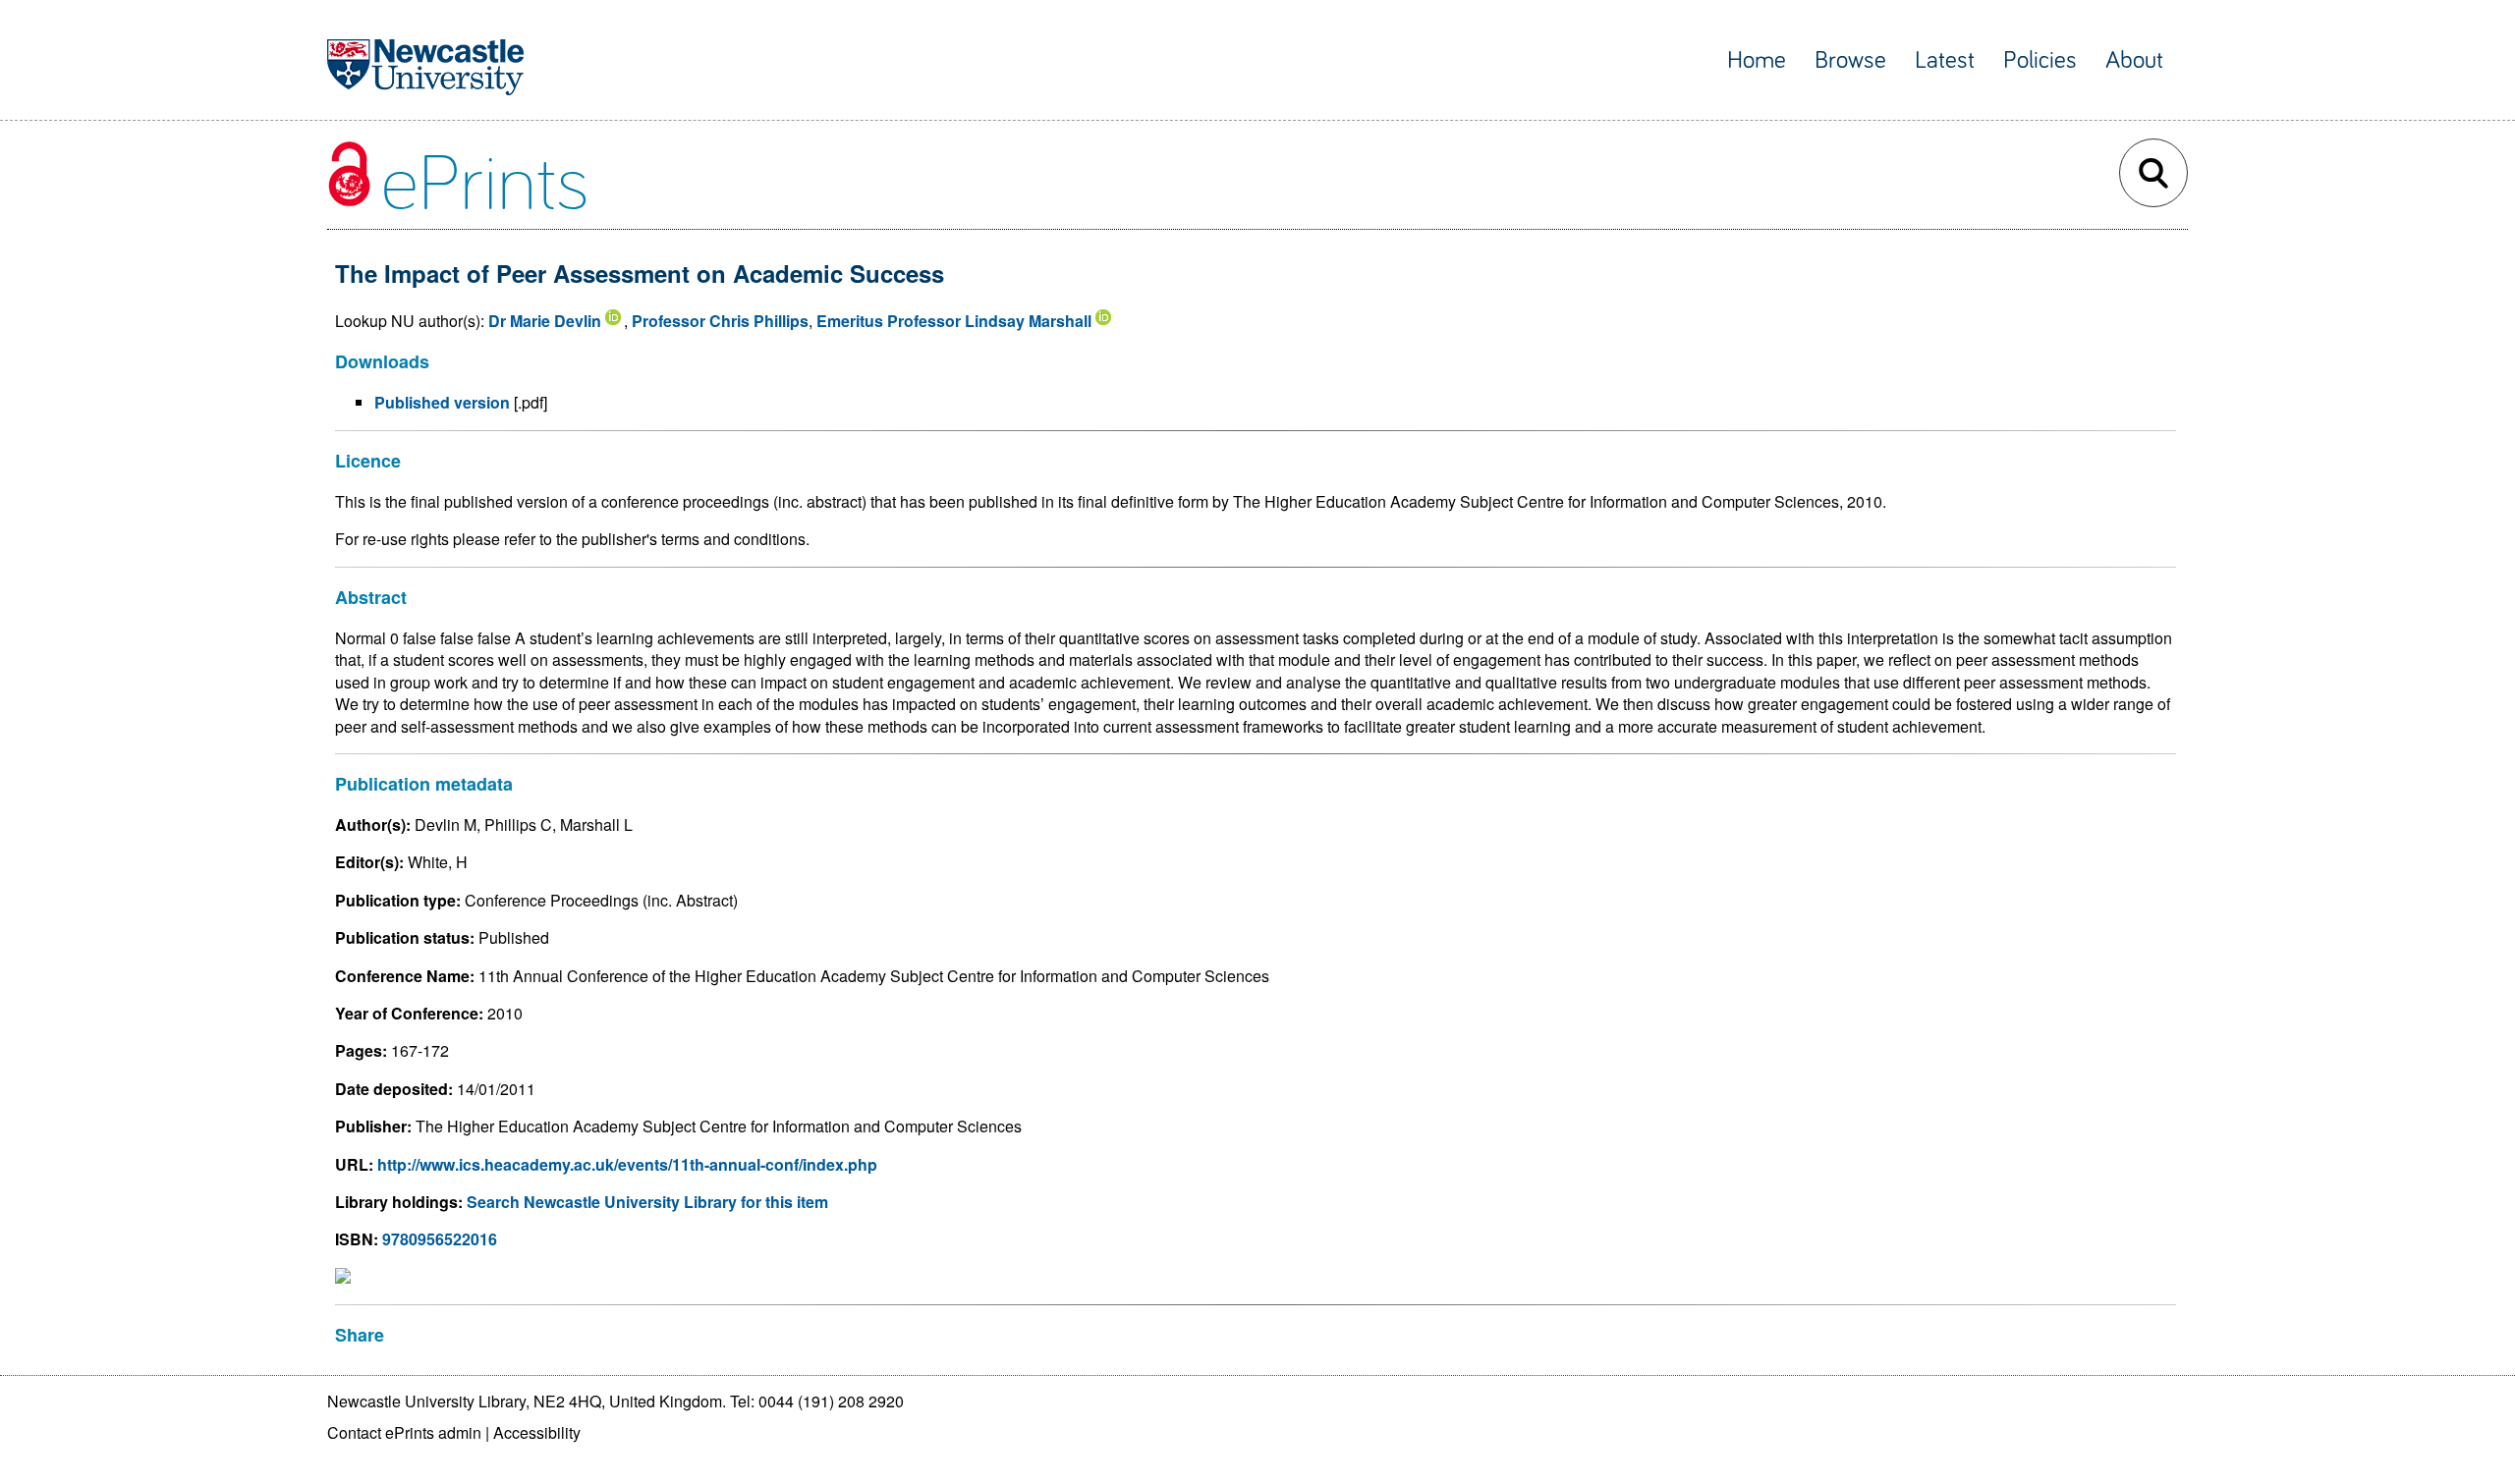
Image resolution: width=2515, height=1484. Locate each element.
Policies (2040, 60)
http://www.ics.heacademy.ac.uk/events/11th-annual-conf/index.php (627, 1164)
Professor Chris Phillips (720, 321)
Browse (1850, 60)
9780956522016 (440, 1239)
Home (1757, 60)
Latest (1945, 60)
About (2134, 60)
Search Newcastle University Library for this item (647, 1202)
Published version (442, 402)
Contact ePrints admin (404, 1432)
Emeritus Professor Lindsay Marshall (954, 321)
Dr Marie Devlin (545, 321)
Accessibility (537, 1432)
